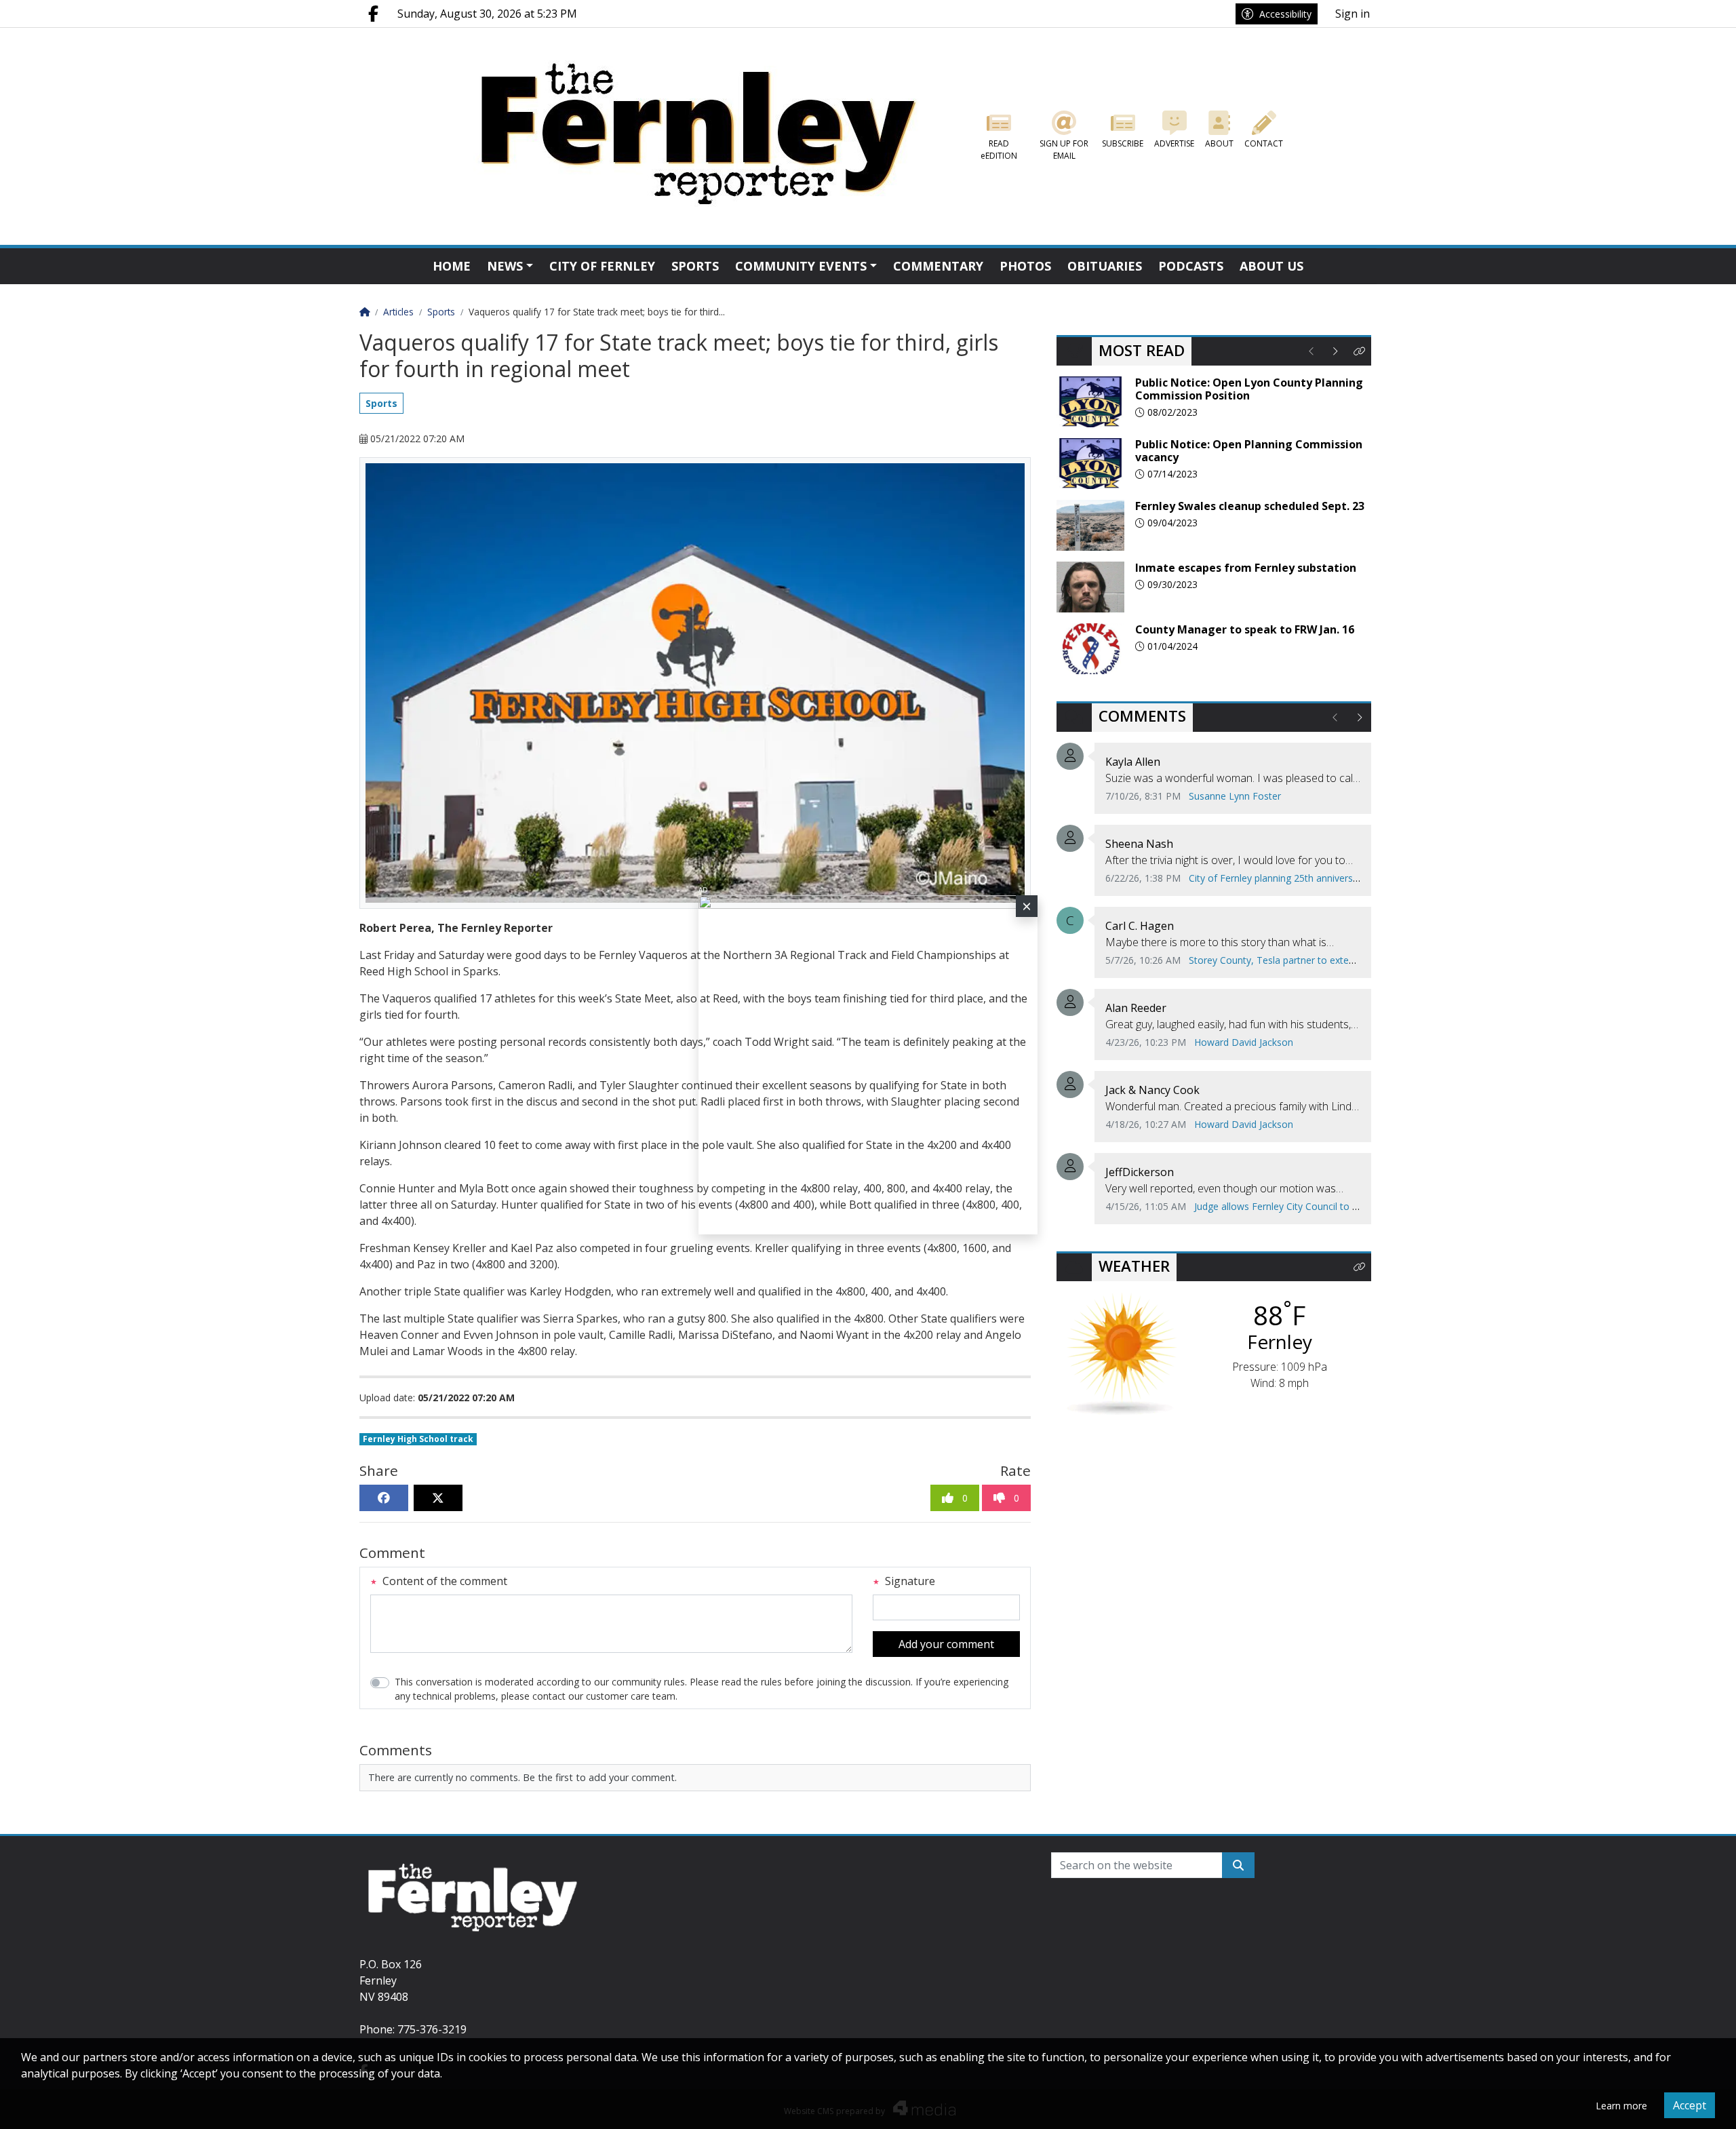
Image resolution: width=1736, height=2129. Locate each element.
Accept (1690, 2105)
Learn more (1621, 2106)
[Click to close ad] (1027, 906)
